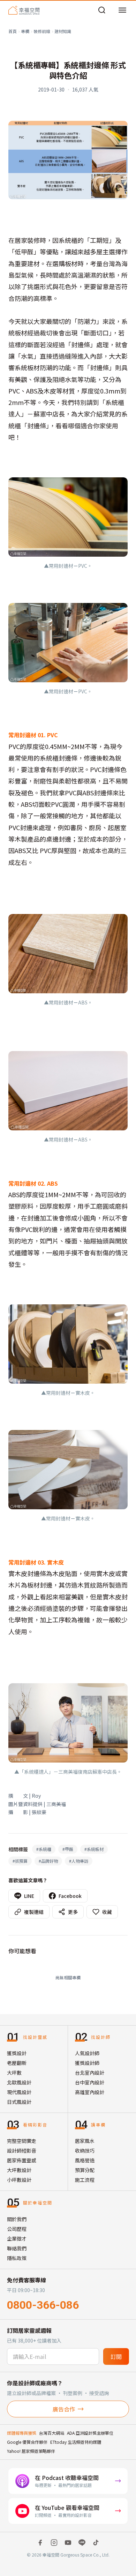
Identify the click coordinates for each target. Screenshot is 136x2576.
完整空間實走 (22, 2141)
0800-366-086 (43, 2305)
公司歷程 (17, 2229)
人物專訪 (79, 1861)
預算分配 (85, 2170)
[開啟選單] (122, 10)
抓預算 (20, 1861)
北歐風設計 (19, 2082)
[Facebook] (40, 2543)
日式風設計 (19, 2102)
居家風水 (85, 2141)
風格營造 (85, 2160)
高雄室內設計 (90, 2092)
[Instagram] (54, 2543)
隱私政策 (17, 2258)
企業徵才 (17, 2239)
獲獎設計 (17, 2053)
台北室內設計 (90, 2073)
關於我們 (17, 2219)
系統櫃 (44, 1849)
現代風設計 (19, 2092)
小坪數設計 (19, 2180)
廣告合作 (64, 2409)
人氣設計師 (87, 2053)
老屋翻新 (17, 2063)
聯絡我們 (17, 2248)
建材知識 (63, 31)
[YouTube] (68, 2543)
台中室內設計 (90, 2082)
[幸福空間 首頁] (24, 10)
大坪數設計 (19, 2170)
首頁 (13, 31)
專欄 (25, 31)
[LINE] (82, 2543)
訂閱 (116, 2356)
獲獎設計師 (87, 2063)
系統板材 (94, 1849)
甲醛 (68, 1849)
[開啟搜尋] (102, 10)
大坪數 (14, 2073)
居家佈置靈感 (22, 2160)
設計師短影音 (22, 2150)
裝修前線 (42, 31)
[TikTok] (96, 2543)
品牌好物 (48, 1861)
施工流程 (85, 2180)
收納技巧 (85, 2150)
